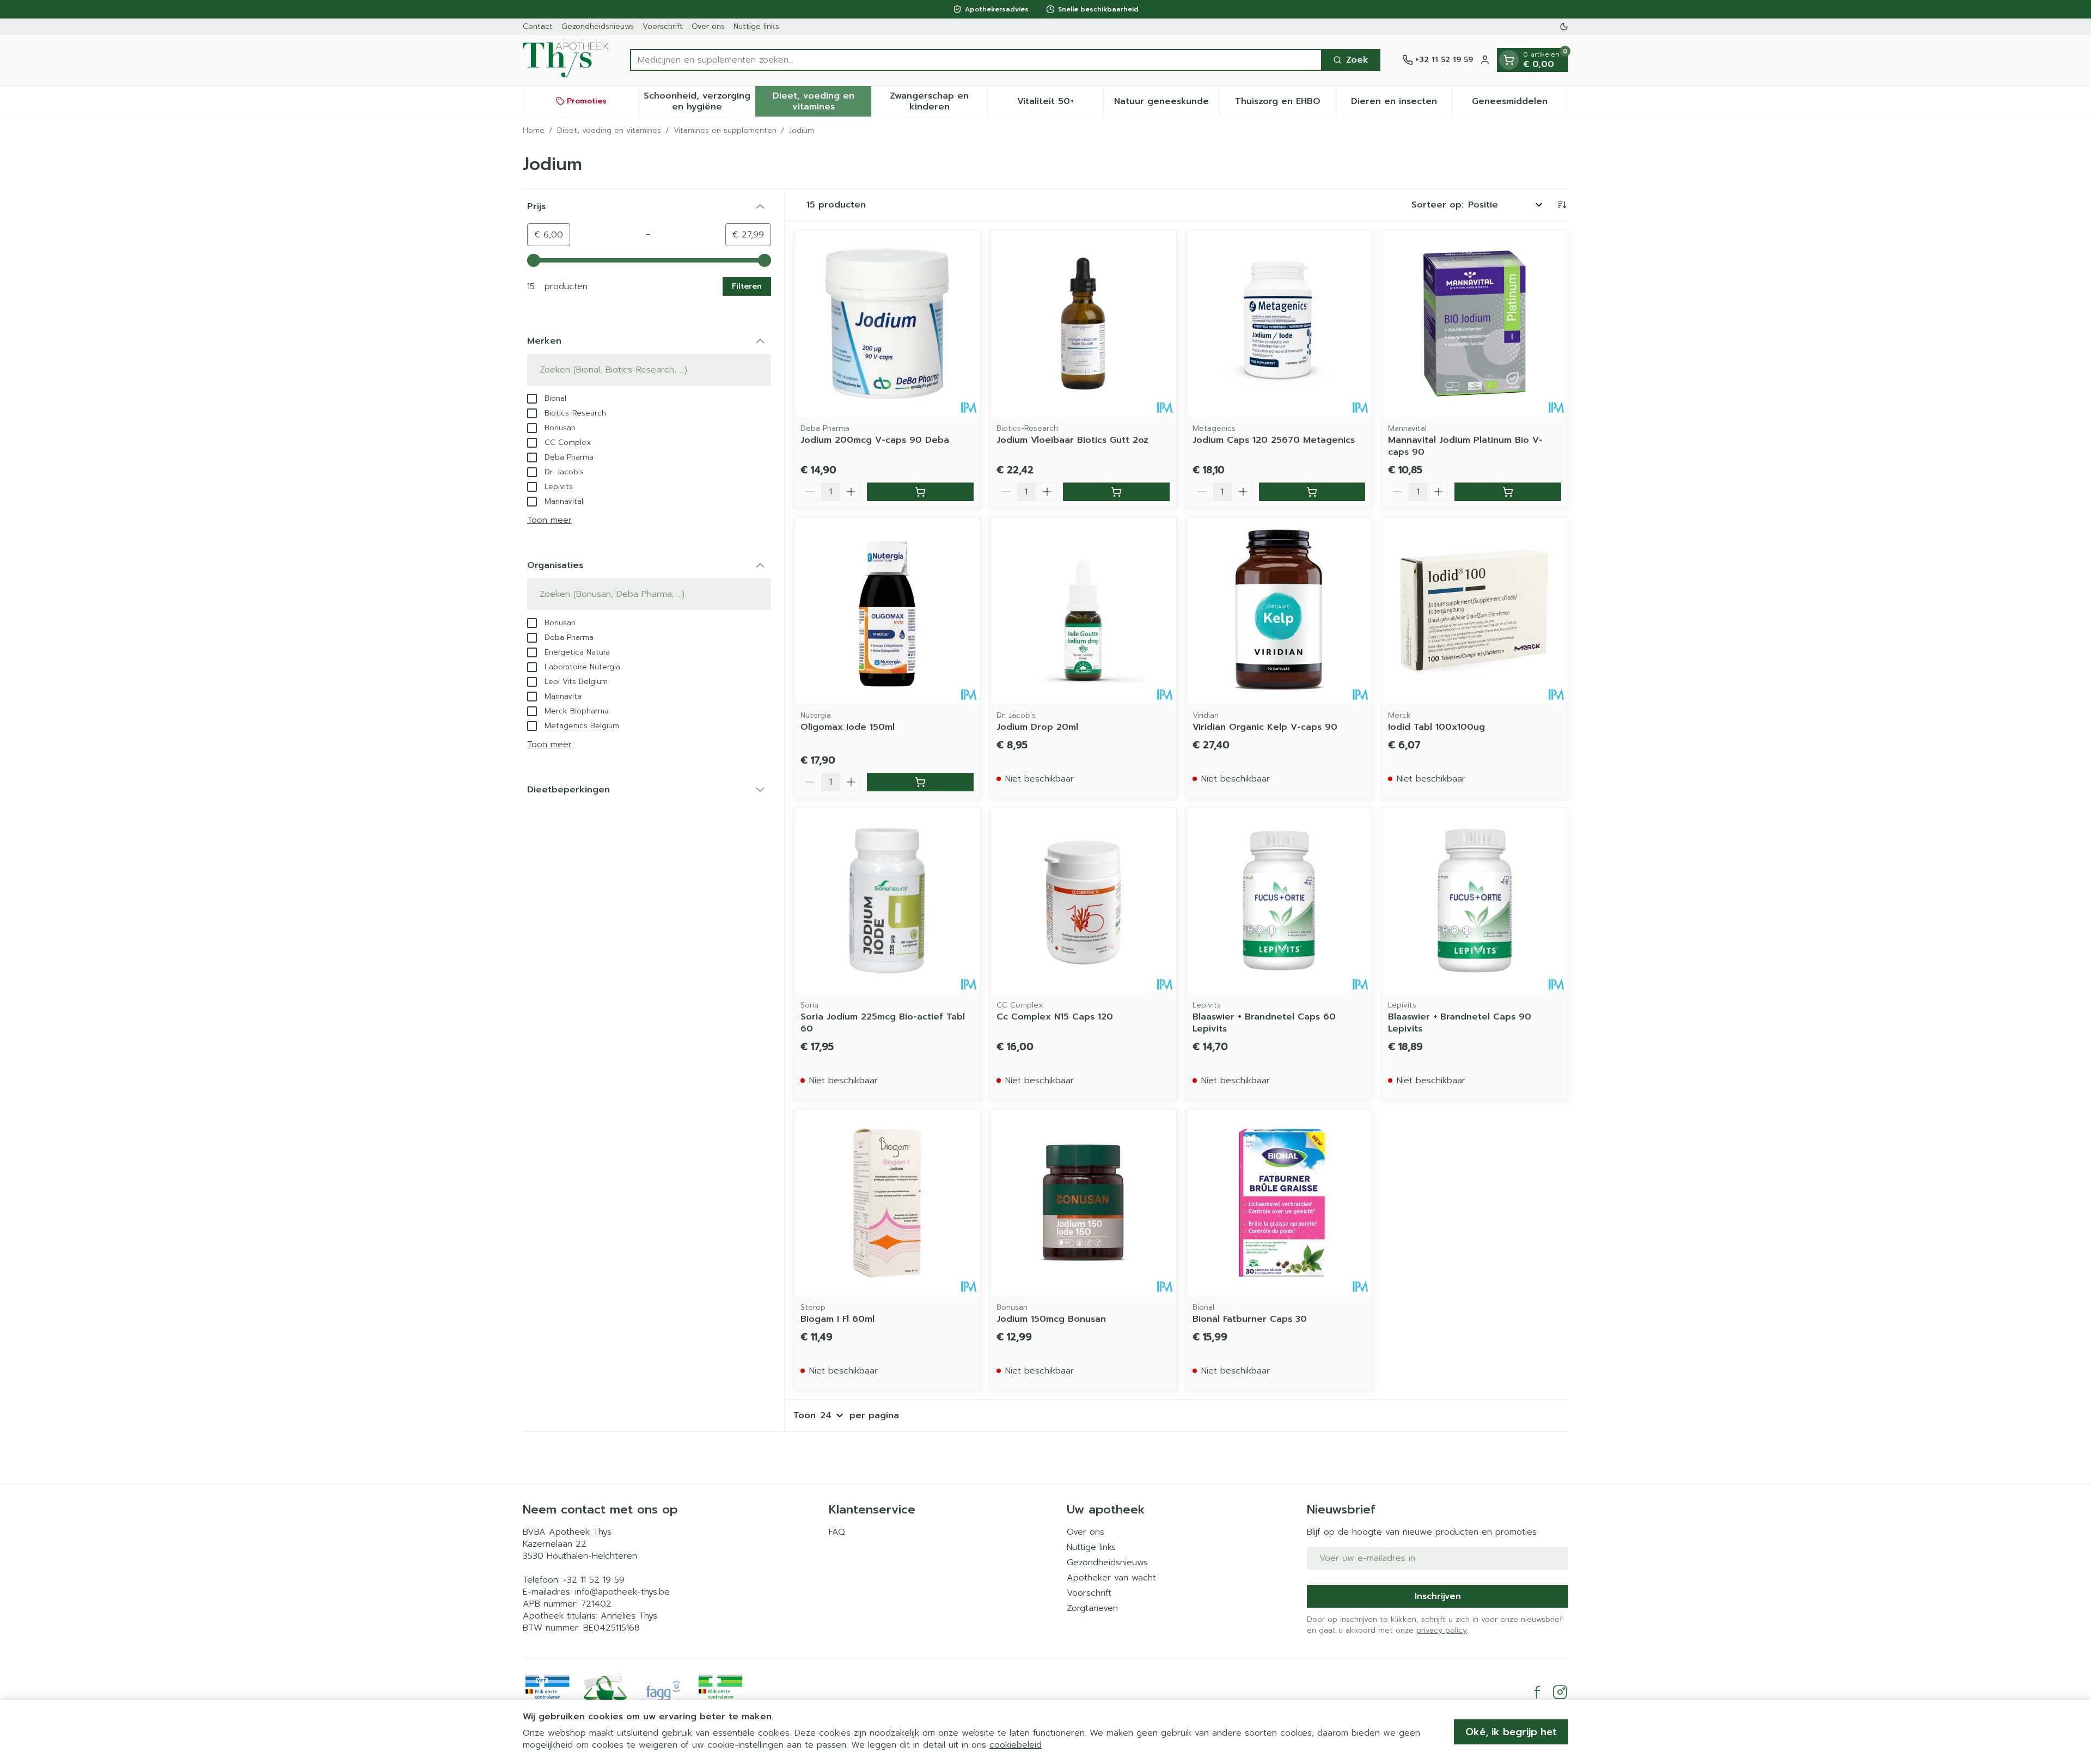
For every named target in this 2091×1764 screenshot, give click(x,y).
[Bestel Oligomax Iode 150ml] (920, 782)
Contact (538, 26)
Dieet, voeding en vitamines (609, 131)
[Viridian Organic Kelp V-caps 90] (1279, 611)
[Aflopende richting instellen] (1562, 205)
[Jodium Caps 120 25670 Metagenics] (1279, 323)
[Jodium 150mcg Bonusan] (1083, 1203)
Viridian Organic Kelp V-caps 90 (1265, 727)
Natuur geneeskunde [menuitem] (1167, 104)
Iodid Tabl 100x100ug (1436, 727)
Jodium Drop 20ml (1037, 727)
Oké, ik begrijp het (1511, 1732)
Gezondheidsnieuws (598, 26)
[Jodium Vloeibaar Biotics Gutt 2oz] (1083, 323)
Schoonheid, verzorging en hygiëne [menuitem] (699, 101)
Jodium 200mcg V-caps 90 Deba (875, 440)
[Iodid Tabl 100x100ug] (1475, 611)
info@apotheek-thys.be (622, 1592)
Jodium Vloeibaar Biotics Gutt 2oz (1072, 440)
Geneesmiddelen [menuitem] (1520, 104)
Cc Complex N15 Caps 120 (1055, 1017)
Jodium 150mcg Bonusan (1051, 1319)
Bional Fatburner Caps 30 (1250, 1319)
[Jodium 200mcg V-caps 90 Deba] (887, 323)
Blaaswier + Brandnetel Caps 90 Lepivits (1460, 1023)
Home (534, 131)
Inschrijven (1438, 1596)
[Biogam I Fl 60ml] (887, 1203)
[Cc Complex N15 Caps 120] (1083, 901)
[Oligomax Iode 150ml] (887, 611)
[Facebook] (1537, 1692)
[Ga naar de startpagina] (565, 60)
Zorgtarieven (1092, 1608)
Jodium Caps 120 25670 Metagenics (1274, 440)
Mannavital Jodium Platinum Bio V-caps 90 (1465, 446)
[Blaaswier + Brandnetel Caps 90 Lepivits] (1475, 901)
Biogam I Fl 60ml (837, 1319)
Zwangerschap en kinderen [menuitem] (938, 101)
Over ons (708, 26)
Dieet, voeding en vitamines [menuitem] (822, 101)
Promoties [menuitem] (587, 101)
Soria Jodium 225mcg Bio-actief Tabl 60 (883, 1023)
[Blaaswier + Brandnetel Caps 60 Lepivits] (1279, 901)
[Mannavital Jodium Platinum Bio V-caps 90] (1475, 323)
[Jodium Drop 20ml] (1083, 611)
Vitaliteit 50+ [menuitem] (1060, 104)
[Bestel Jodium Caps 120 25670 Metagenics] (1312, 492)
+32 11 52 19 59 (594, 1580)
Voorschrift (663, 26)
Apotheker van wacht (1111, 1578)
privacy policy (1442, 1630)
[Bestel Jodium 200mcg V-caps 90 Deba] (920, 492)
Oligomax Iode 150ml (848, 727)
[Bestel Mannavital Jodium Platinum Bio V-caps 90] (1508, 492)
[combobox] (976, 60)
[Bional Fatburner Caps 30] (1279, 1203)
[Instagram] (1560, 1692)
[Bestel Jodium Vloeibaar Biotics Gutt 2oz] (1116, 492)
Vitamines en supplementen (725, 131)
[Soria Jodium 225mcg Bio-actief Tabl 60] (887, 901)
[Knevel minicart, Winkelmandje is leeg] (1509, 60)
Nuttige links (756, 26)
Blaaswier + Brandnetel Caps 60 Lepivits (1264, 1023)
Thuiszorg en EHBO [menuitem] (1285, 104)
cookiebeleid (1016, 1745)
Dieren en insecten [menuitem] (1401, 104)
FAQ (837, 1532)
